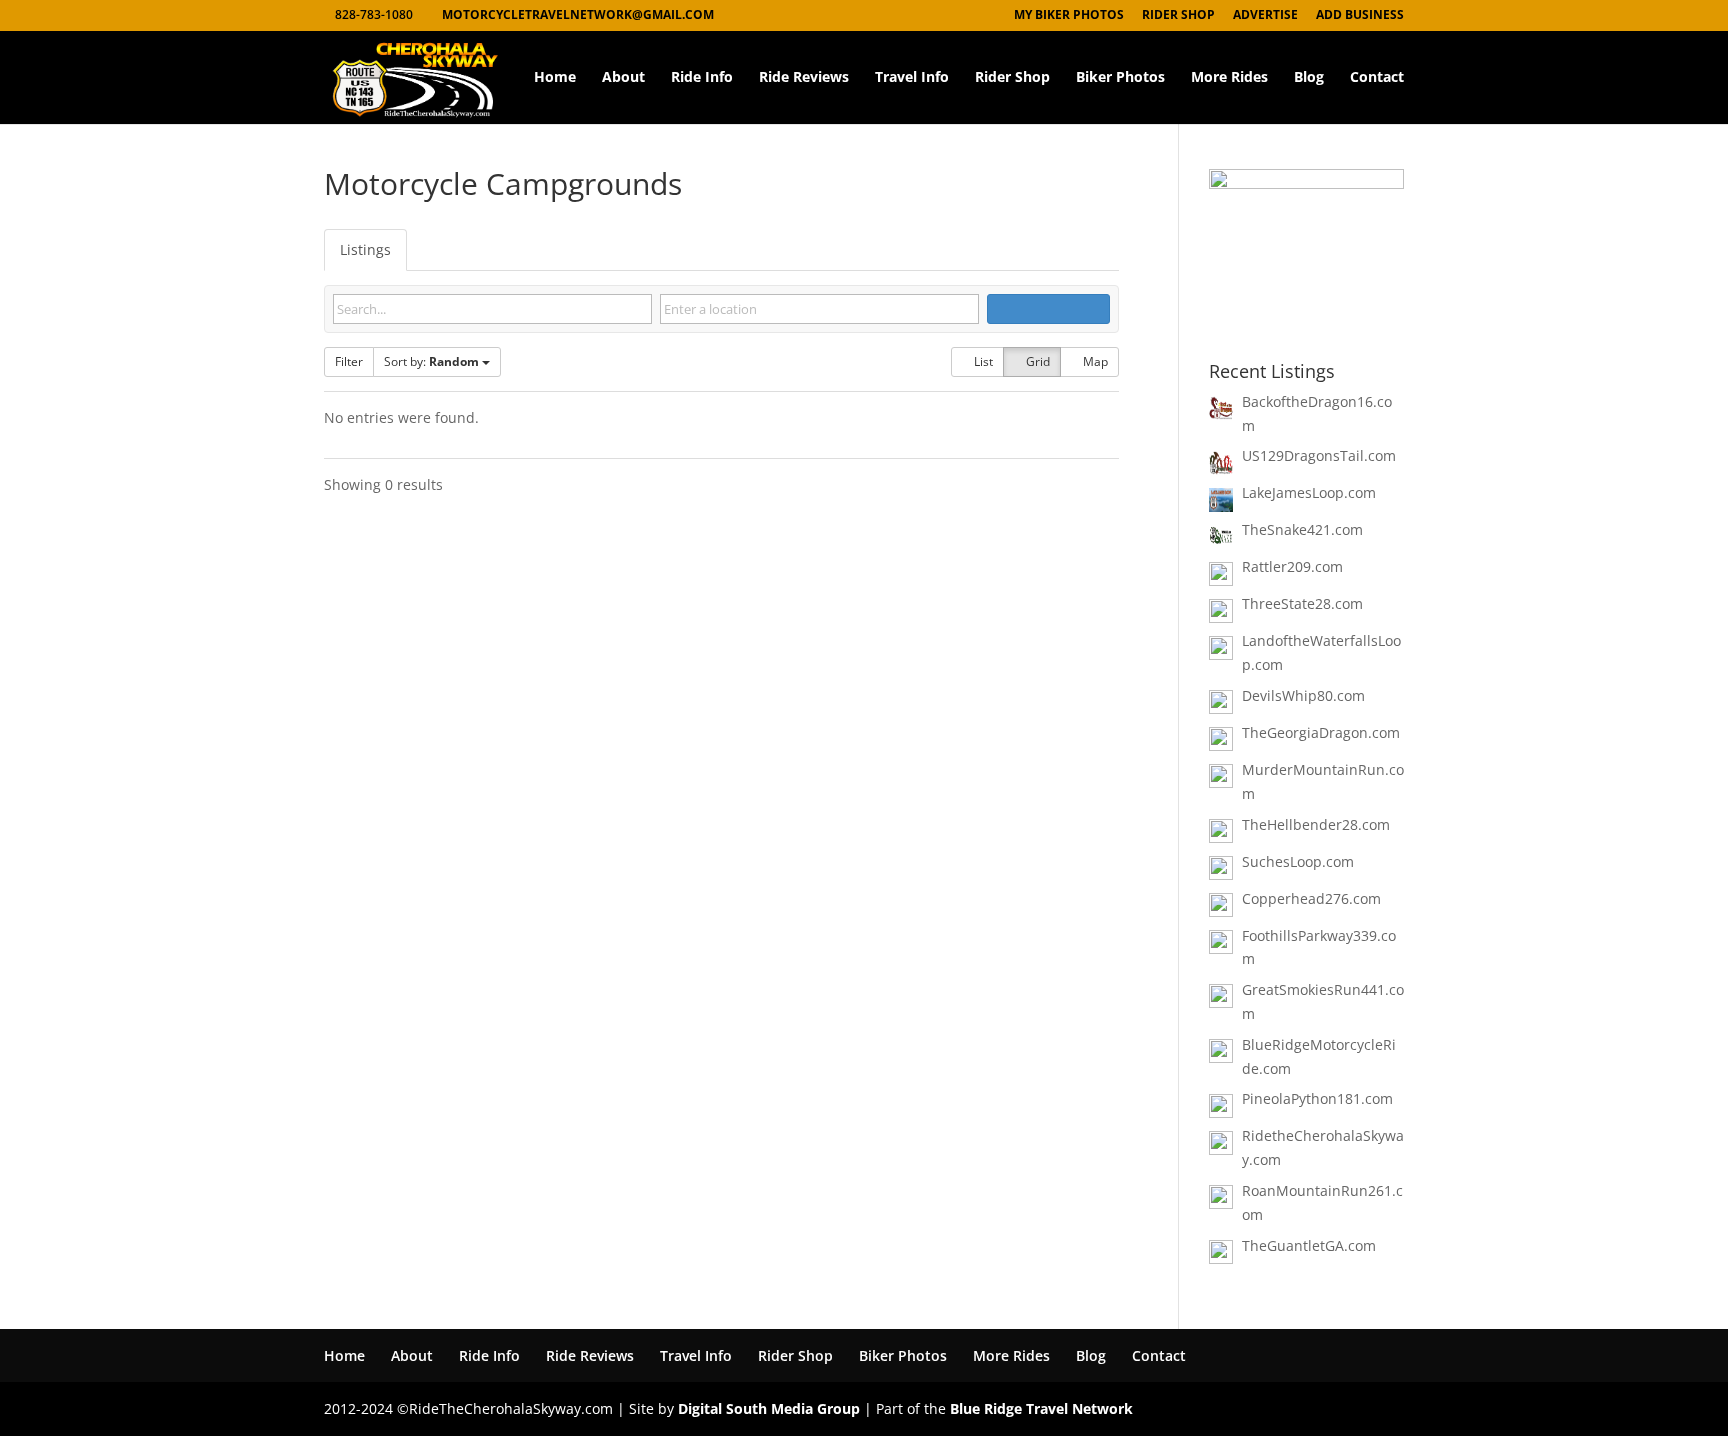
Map (1094, 361)
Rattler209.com (1292, 566)
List (982, 361)
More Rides (1229, 78)
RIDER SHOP (1178, 16)
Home (555, 78)
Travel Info (912, 78)
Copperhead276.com (1311, 898)
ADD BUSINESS (1360, 16)
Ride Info (702, 78)
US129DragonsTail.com (1319, 455)
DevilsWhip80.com (1303, 695)
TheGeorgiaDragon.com (1321, 732)
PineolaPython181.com (1317, 1098)
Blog (1309, 78)
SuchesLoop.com (1298, 861)
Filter (349, 361)
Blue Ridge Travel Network (1041, 1408)
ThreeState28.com (1302, 603)
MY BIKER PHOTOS (1069, 16)
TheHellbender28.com (1316, 824)
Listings (365, 249)
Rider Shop (1012, 78)
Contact (1377, 78)
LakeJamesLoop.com (1309, 492)
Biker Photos (1120, 78)
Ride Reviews (804, 78)
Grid (1036, 361)
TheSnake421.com (1302, 529)
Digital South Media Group (769, 1408)
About (623, 78)
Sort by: (431, 361)
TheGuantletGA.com (1309, 1245)
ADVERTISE (1265, 16)
